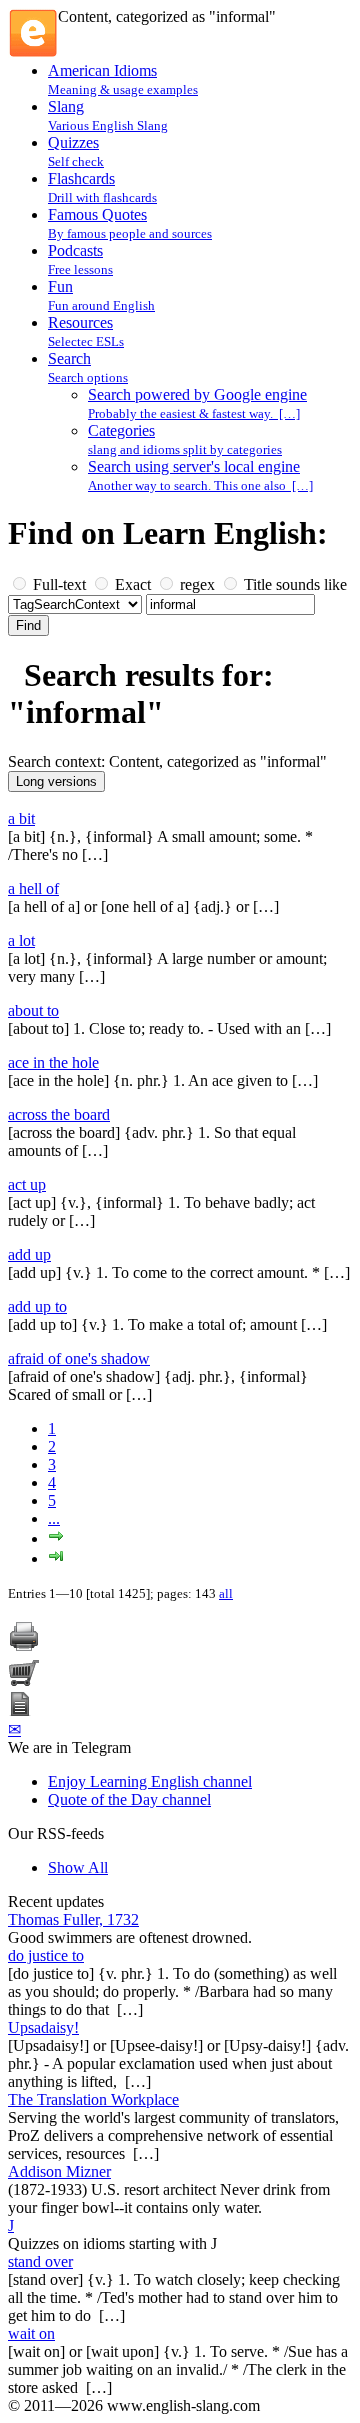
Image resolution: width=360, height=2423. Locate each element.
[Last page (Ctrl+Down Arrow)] (56, 1558)
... (54, 1518)
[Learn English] (33, 52)
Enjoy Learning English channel (150, 1781)
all (226, 1593)
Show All (78, 1867)
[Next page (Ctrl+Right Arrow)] (56, 1538)
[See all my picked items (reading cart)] (24, 1682)
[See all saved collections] (20, 1710)
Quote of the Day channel (129, 1799)
